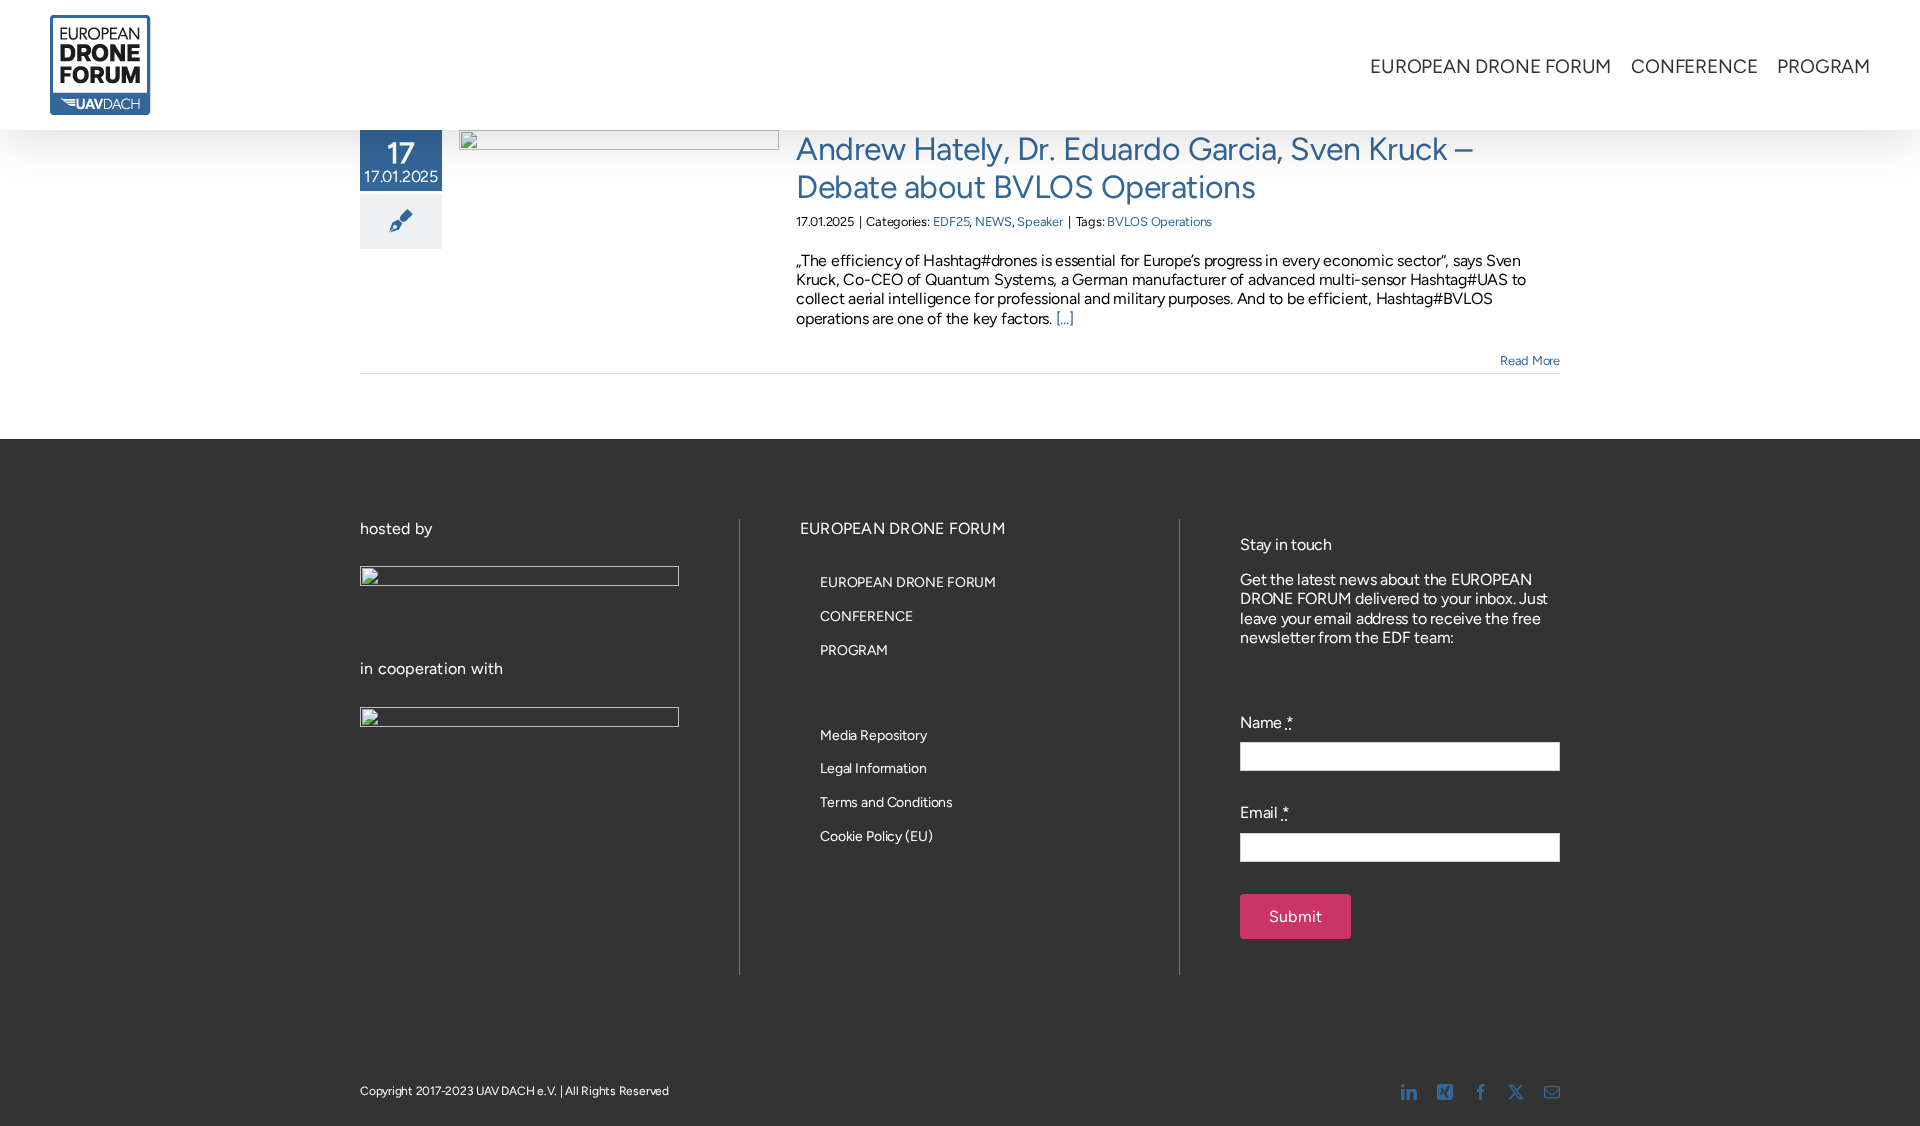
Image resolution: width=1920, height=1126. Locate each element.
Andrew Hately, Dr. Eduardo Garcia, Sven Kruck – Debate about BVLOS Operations (1134, 168)
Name (1267, 722)
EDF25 (951, 221)
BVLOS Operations (1159, 221)
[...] (1065, 318)
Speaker (1039, 221)
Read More (1530, 360)
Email (1264, 812)
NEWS (993, 221)
